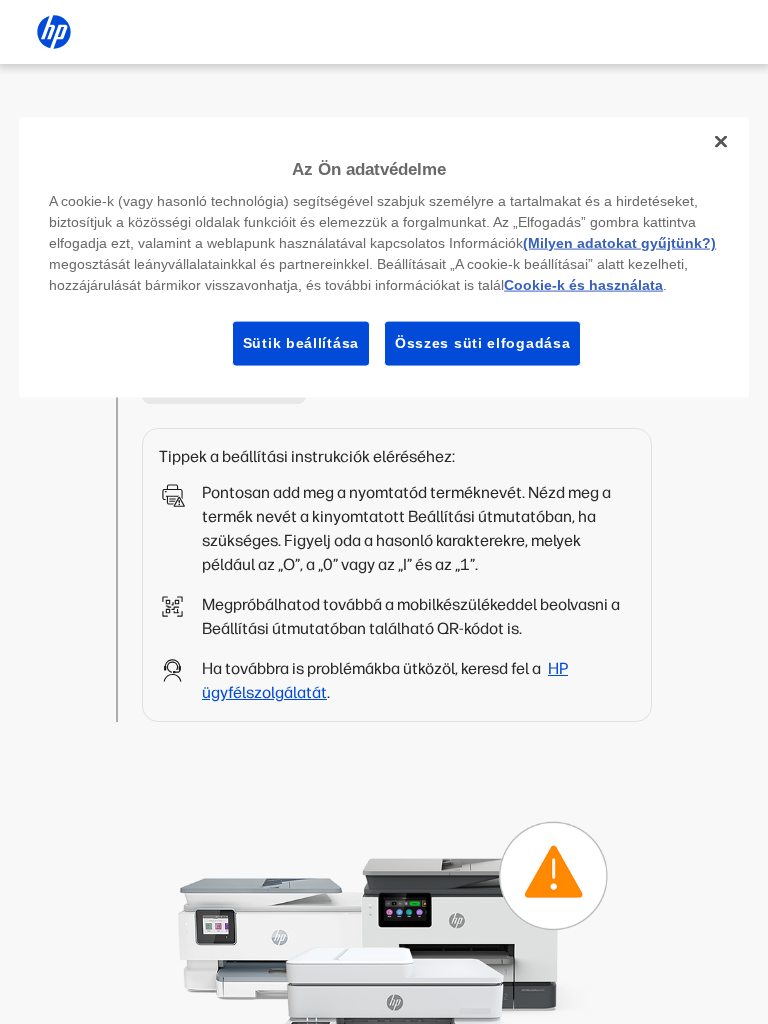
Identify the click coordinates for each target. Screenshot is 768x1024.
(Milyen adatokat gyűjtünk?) (619, 243)
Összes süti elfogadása (482, 343)
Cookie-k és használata (583, 285)
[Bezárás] (721, 141)
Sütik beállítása (301, 343)
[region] (384, 257)
